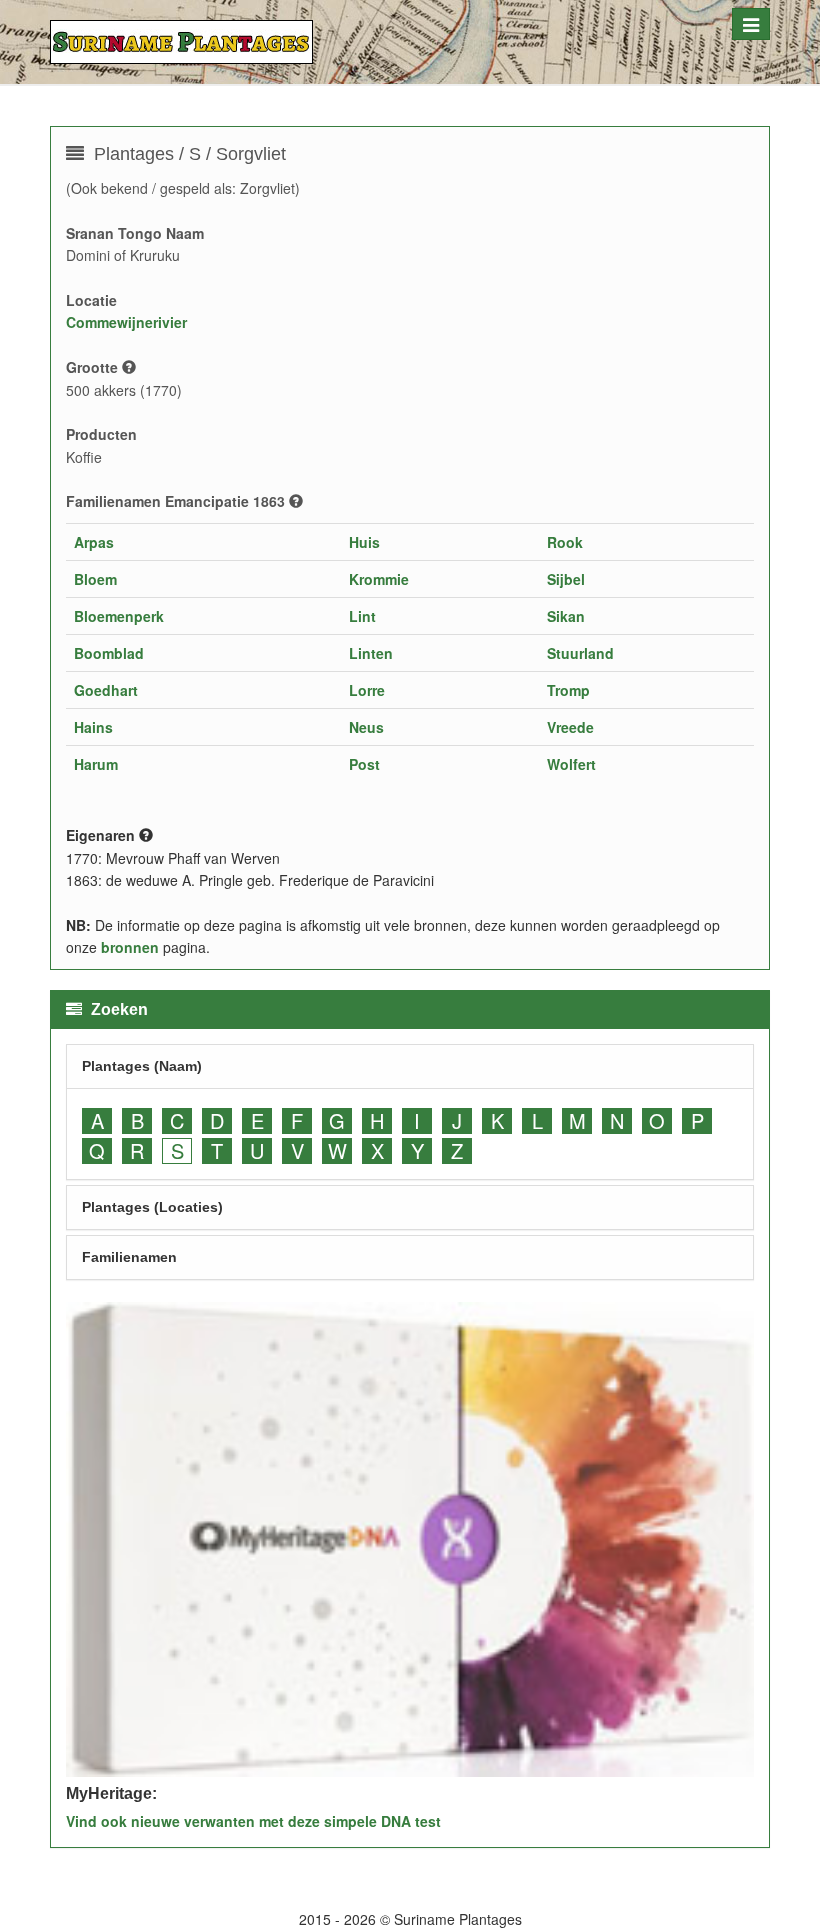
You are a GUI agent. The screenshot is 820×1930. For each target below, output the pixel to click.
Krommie (379, 579)
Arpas (94, 542)
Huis (364, 542)
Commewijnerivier (126, 322)
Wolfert (571, 764)
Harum (96, 764)
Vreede (570, 727)
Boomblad (109, 653)
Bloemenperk (119, 616)
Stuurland (580, 653)
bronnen (130, 947)
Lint (362, 616)
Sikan (566, 616)
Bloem (95, 579)
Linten (371, 653)
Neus (366, 727)
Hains (93, 727)
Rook (565, 542)
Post (364, 764)
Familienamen (129, 1257)
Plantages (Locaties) (152, 1207)
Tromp (568, 690)
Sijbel (566, 579)
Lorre (367, 690)
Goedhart (106, 690)
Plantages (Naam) (142, 1066)
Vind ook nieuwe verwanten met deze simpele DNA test (253, 1821)
